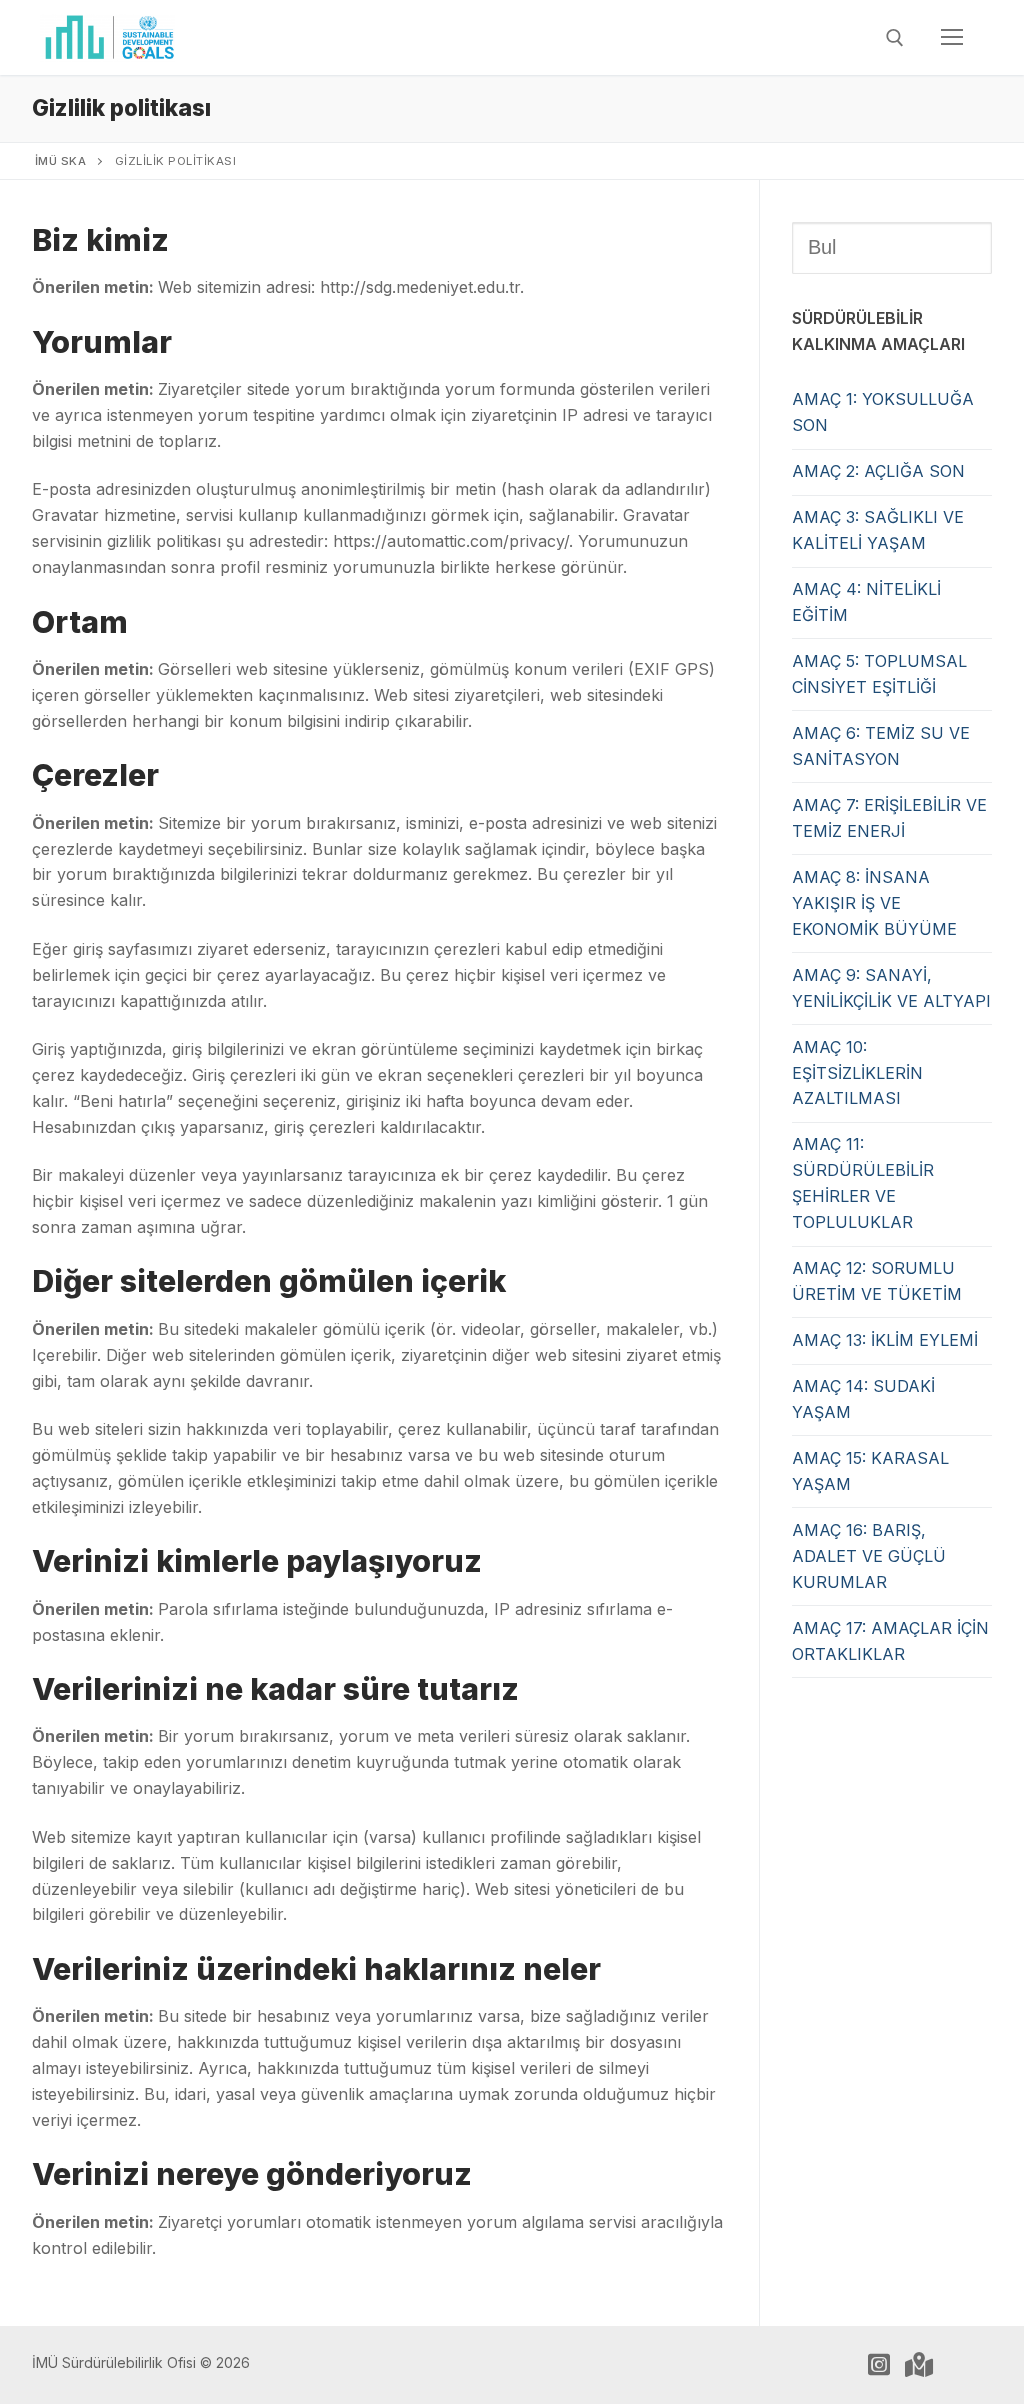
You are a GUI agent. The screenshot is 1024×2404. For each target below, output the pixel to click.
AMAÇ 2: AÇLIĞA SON (878, 471)
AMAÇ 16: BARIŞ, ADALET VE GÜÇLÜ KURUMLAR (869, 1556)
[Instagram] (879, 2365)
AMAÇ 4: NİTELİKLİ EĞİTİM (866, 602)
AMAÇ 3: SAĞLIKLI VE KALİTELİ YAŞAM (878, 530)
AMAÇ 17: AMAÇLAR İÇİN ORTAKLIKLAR (890, 1641)
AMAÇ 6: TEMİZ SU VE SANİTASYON (881, 746)
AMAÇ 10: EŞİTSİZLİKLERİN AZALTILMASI (857, 1073)
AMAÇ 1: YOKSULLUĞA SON (883, 412)
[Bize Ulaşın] (919, 2365)
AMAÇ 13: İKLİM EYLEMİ (885, 1340)
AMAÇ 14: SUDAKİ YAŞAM (863, 1399)
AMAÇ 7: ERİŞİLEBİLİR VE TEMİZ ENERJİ (889, 818)
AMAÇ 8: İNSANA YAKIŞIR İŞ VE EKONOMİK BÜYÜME (874, 903)
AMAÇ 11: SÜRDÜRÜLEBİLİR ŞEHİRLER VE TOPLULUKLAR (863, 1183)
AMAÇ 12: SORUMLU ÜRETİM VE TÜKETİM (877, 1281)
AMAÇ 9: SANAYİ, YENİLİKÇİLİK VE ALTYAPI (891, 988)
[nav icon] (952, 38)
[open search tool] (895, 38)
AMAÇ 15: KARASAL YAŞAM (870, 1471)
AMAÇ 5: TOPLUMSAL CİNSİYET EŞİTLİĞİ (879, 674)
